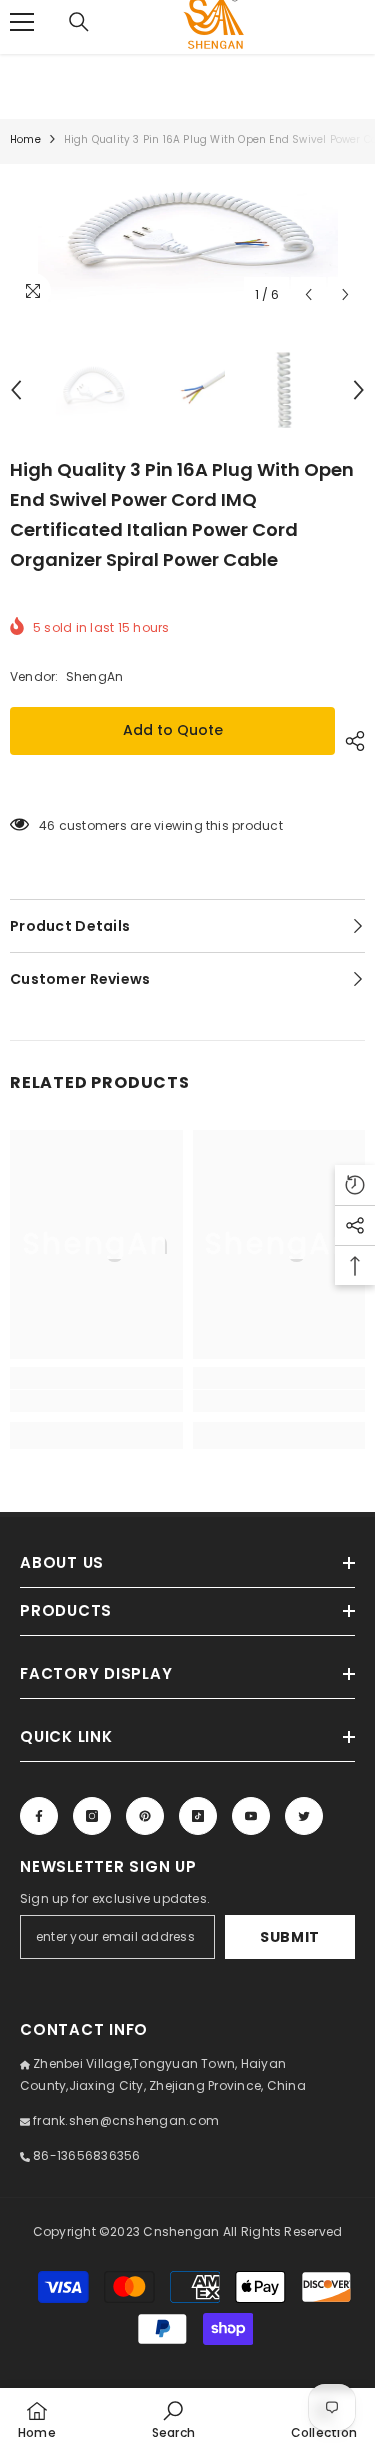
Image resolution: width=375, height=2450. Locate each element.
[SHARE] (350, 741)
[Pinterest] (145, 1816)
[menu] (22, 22)
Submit (290, 1937)
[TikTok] (198, 1816)
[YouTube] (251, 1816)
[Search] (79, 22)
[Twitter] (304, 1816)
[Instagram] (92, 1816)
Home (25, 139)
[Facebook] (39, 1816)
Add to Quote (173, 730)
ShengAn (95, 676)
